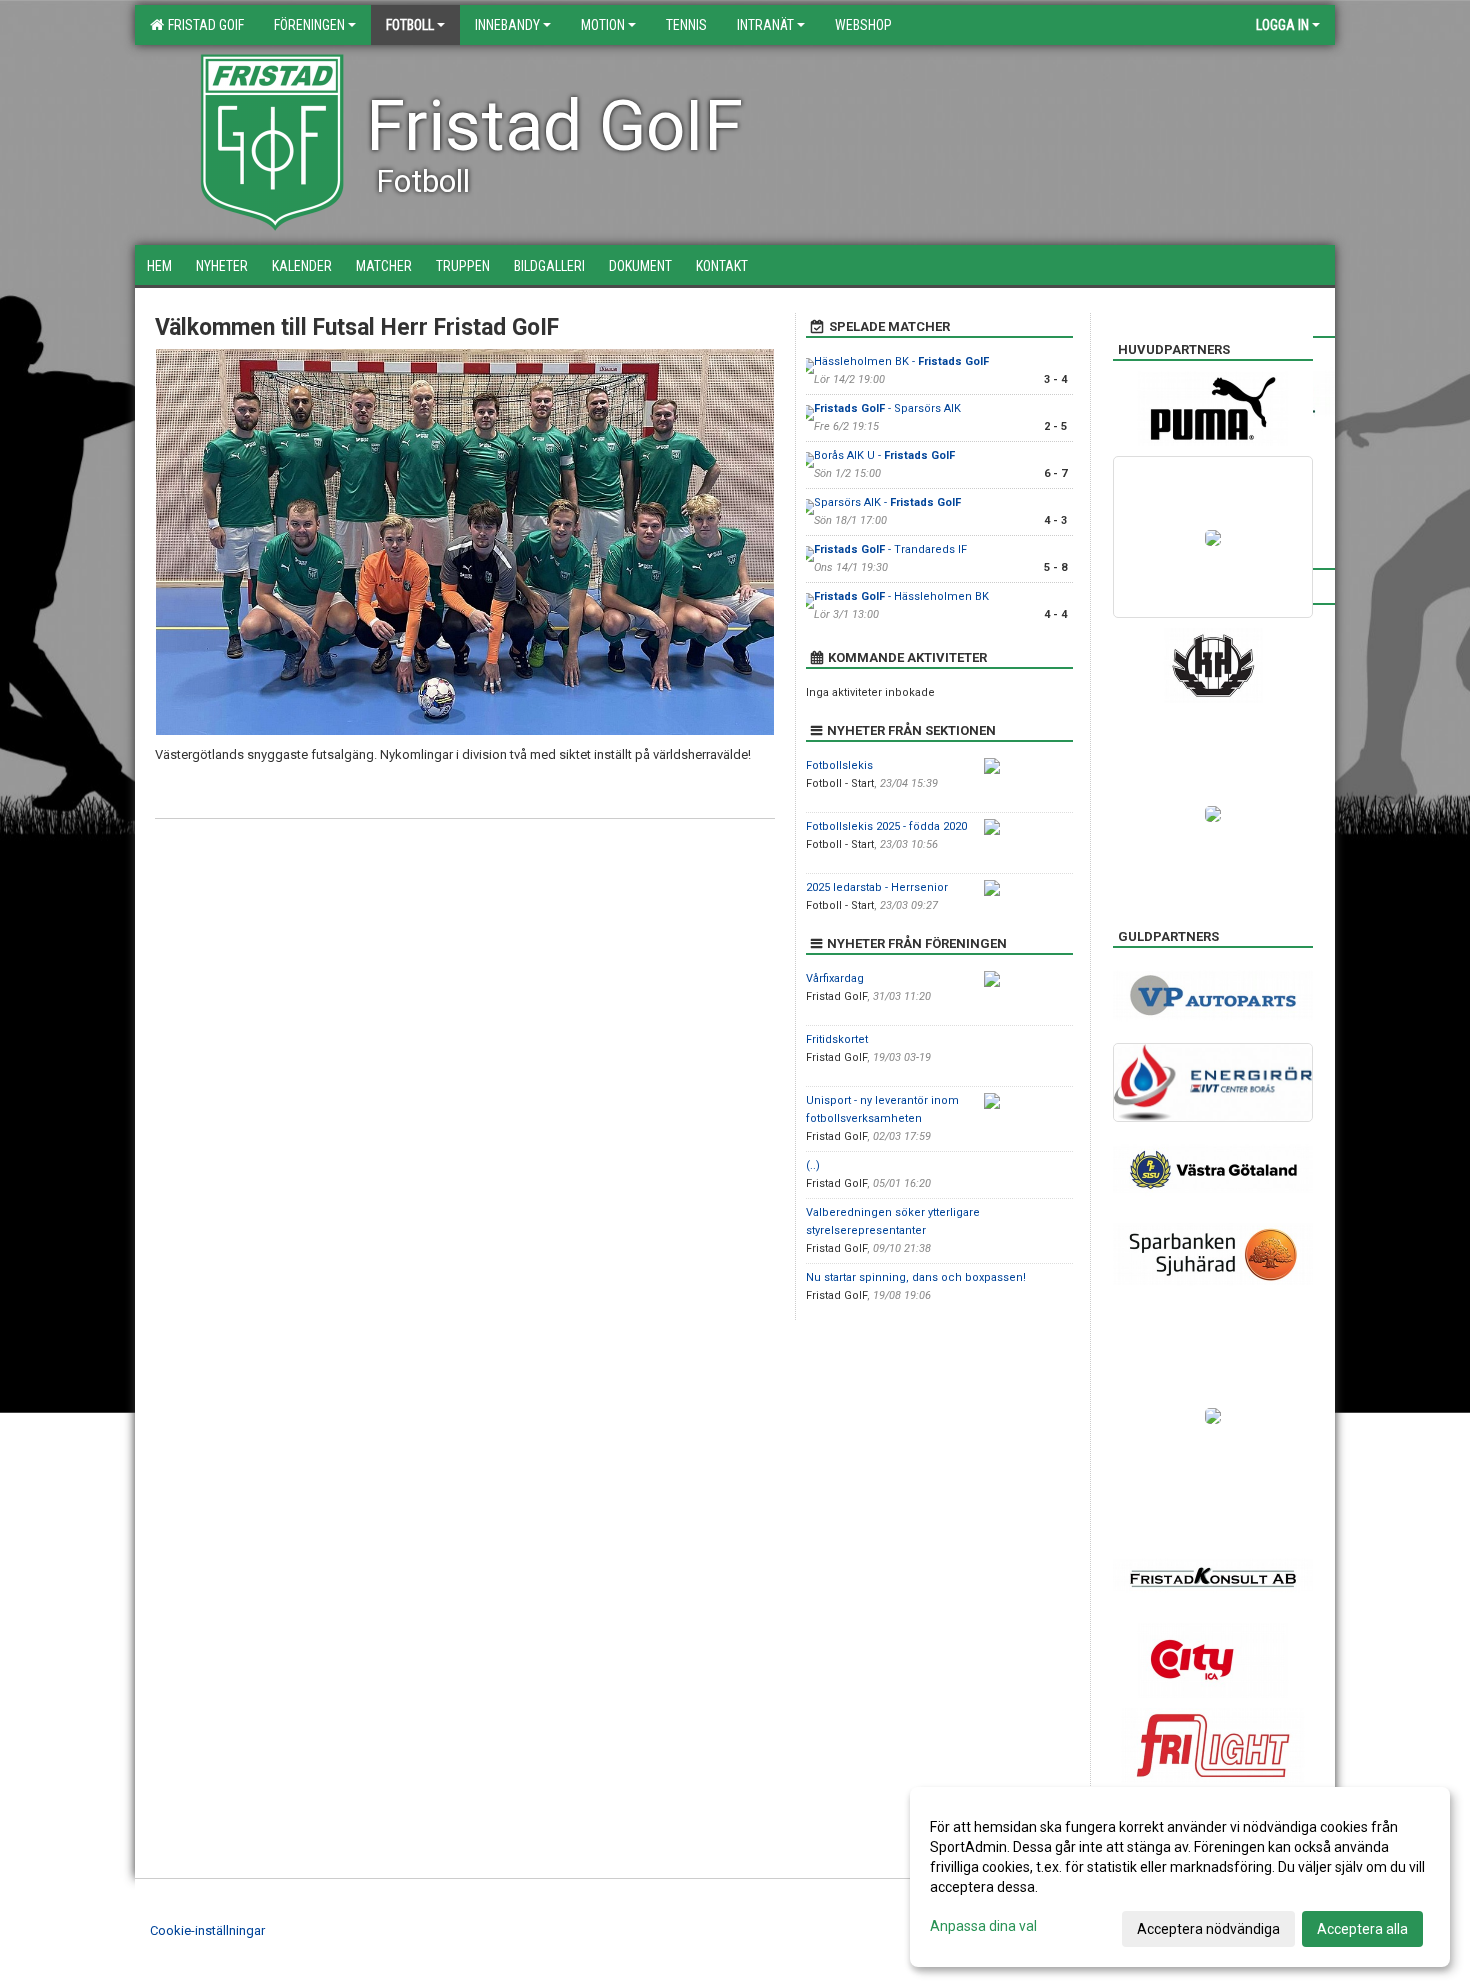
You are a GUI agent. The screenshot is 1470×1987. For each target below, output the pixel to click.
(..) (813, 1165)
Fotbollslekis (839, 765)
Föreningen (309, 25)
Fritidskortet (837, 1039)
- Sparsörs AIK (887, 408)
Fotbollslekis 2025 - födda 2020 (886, 826)
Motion (603, 25)
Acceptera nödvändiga (1208, 1929)
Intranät (765, 25)
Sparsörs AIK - (887, 502)
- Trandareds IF (890, 549)
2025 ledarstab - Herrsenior (877, 887)
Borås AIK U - (884, 455)
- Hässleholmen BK (901, 596)
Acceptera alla (1362, 1929)
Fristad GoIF (203, 25)
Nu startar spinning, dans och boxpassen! (916, 1277)
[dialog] (1180, 1877)
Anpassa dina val (983, 1926)
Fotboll (410, 25)
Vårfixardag (835, 978)
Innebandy (507, 25)
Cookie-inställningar (207, 1930)
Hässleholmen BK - (901, 361)
